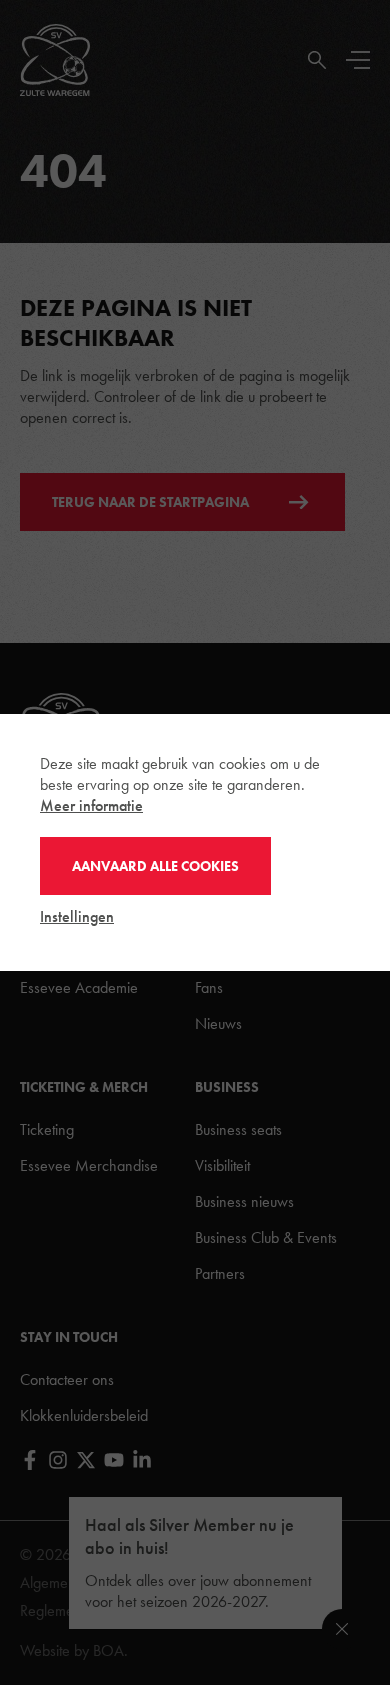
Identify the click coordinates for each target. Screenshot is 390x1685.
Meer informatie (91, 805)
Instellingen (77, 916)
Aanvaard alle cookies (155, 866)
